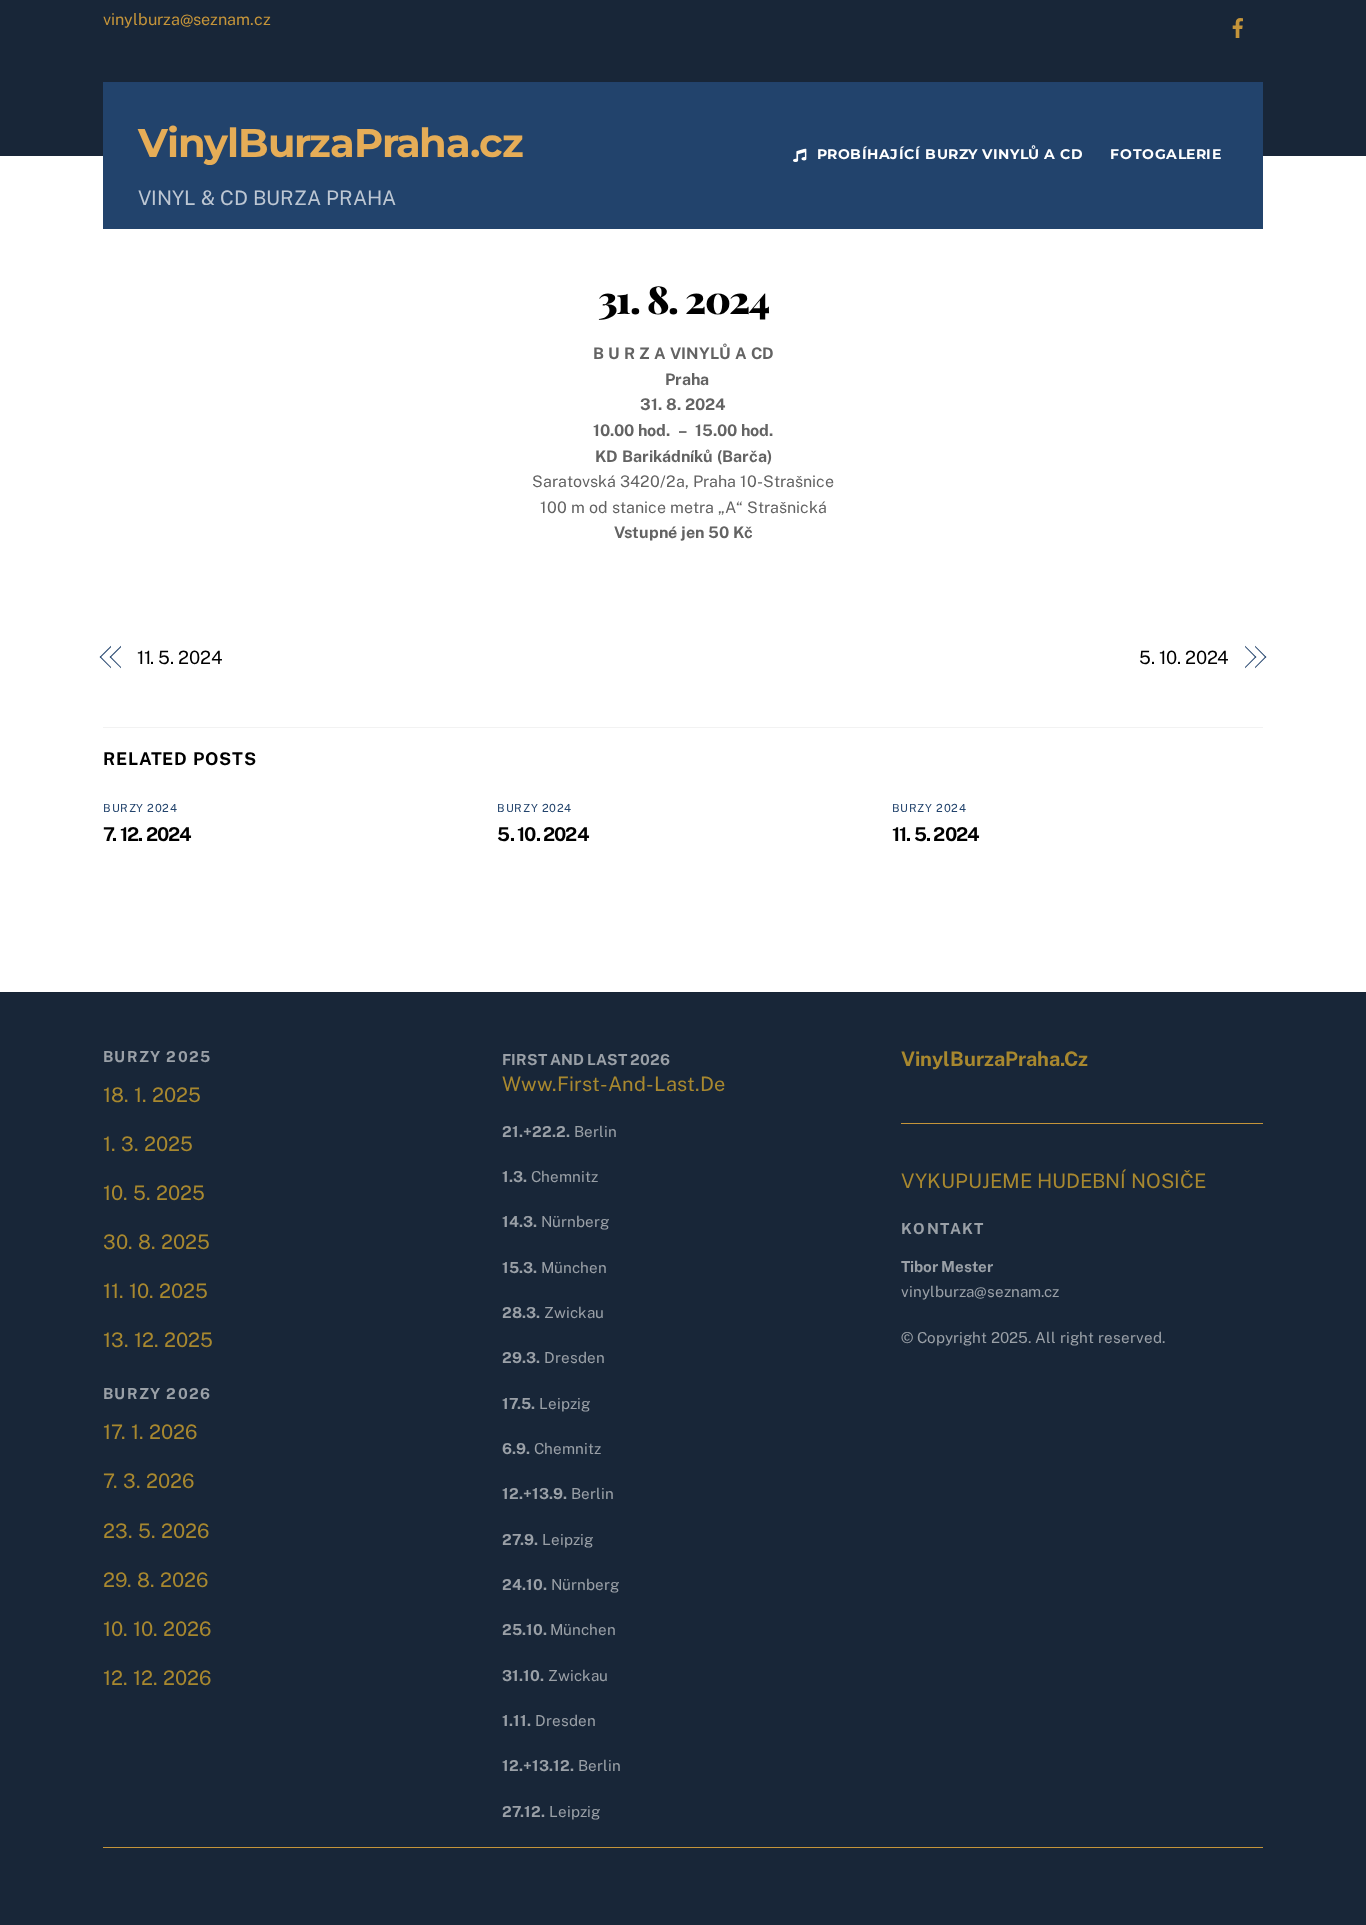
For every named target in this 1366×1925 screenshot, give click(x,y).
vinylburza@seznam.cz (187, 19)
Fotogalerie (1165, 154)
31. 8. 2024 (683, 298)
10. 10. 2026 (157, 1629)
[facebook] (1238, 25)
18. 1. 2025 (152, 1095)
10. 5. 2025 (154, 1193)
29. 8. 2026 (155, 1580)
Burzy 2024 (140, 808)
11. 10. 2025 (155, 1291)
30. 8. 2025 (156, 1242)
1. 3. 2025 (148, 1144)
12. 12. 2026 (157, 1678)
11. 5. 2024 (180, 657)
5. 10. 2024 (1184, 657)
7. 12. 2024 (147, 834)
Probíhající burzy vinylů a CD (947, 154)
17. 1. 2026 (150, 1432)
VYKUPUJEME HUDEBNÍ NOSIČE (1053, 1181)
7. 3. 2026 (148, 1481)
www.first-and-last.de (613, 1084)
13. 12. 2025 (158, 1340)
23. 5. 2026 (156, 1531)
